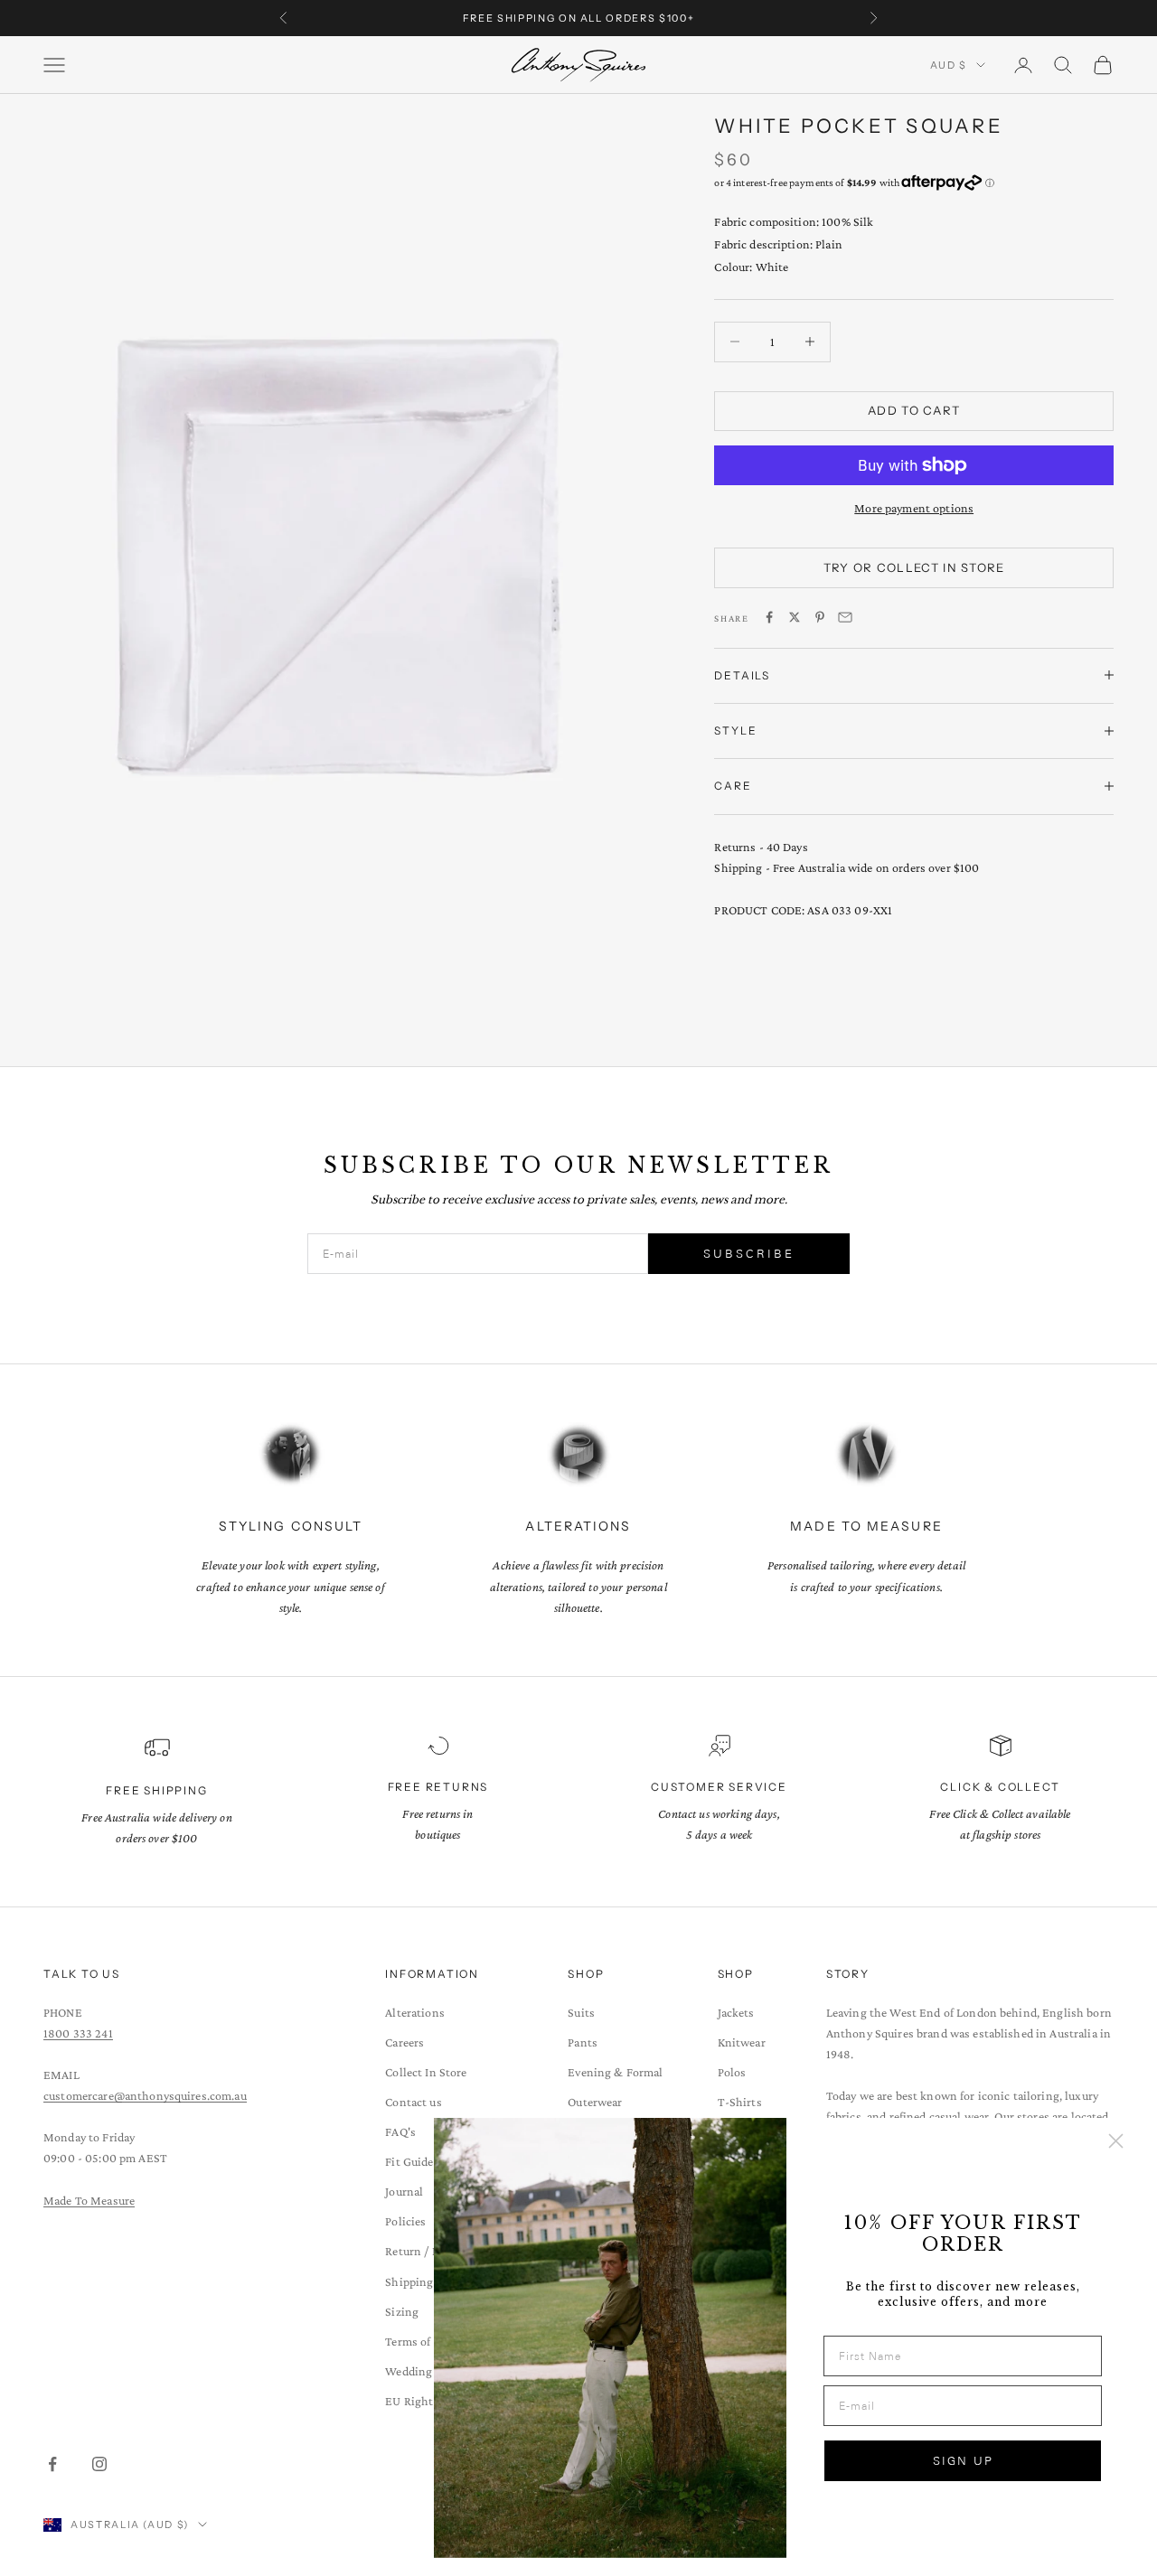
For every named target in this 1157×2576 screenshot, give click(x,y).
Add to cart (914, 410)
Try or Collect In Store (914, 567)
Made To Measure (89, 2200)
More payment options (914, 508)
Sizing (402, 2311)
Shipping (409, 2281)
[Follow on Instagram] (99, 2464)
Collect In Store (426, 2072)
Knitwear (742, 2042)
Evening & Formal (615, 2072)
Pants (583, 2042)
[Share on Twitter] (795, 617)
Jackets (736, 2012)
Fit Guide (409, 2161)
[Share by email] (845, 617)
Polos (732, 2072)
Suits (581, 2012)
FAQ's (400, 2131)
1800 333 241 (78, 2033)
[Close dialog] (1116, 2141)
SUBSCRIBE (749, 1254)
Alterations (415, 2012)
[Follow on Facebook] (52, 2464)
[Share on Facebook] (769, 617)
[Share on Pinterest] (820, 617)
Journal (404, 2191)
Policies (405, 2221)
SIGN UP (963, 2461)
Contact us (413, 2102)
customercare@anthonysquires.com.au (145, 2095)
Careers (404, 2042)
